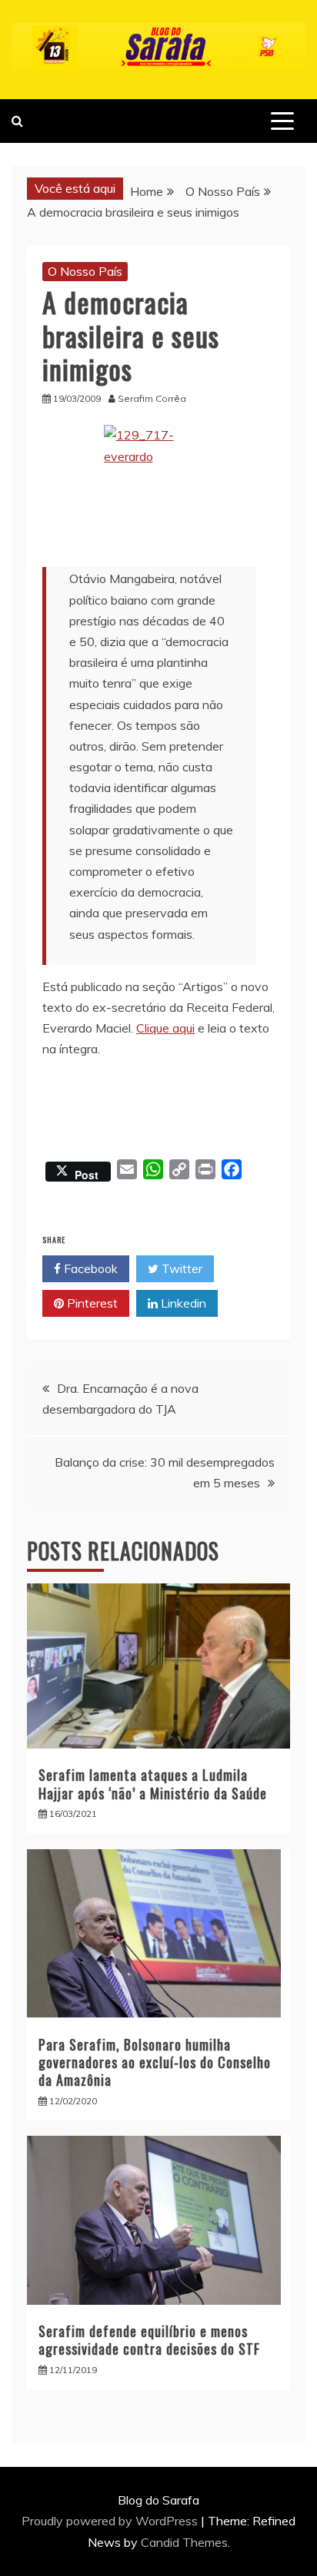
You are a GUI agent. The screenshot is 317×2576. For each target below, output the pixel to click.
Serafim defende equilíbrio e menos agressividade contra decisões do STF (149, 2340)
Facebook (89, 1268)
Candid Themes (184, 2542)
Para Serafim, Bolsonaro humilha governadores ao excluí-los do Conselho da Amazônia (155, 2062)
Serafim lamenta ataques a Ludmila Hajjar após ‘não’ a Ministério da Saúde (153, 1784)
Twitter (180, 1268)
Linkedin (182, 1303)
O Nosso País (85, 271)
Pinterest (91, 1303)
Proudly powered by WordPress (111, 2521)
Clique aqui (165, 1028)
